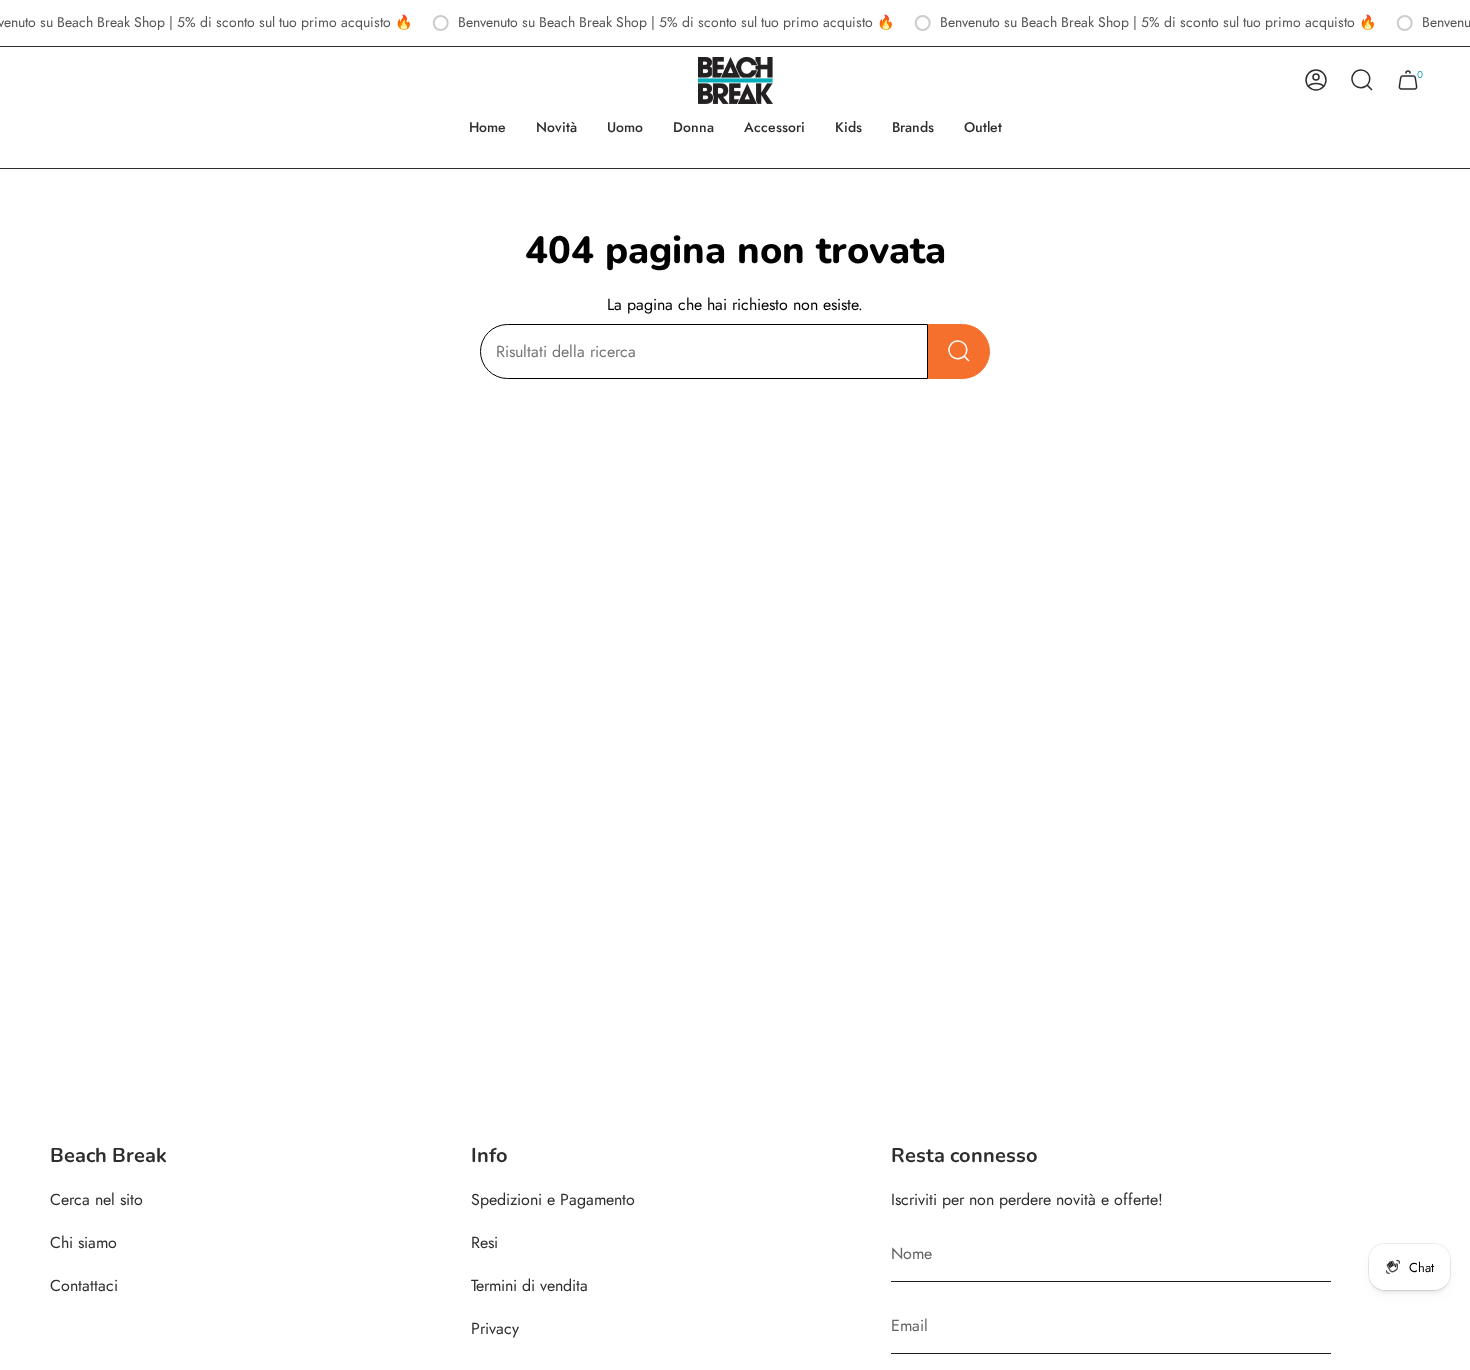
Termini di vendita (529, 1285)
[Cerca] (959, 351)
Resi (484, 1242)
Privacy (495, 1328)
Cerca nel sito (96, 1199)
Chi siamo (83, 1242)
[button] (625, 127)
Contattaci (84, 1285)
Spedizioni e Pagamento (553, 1199)
